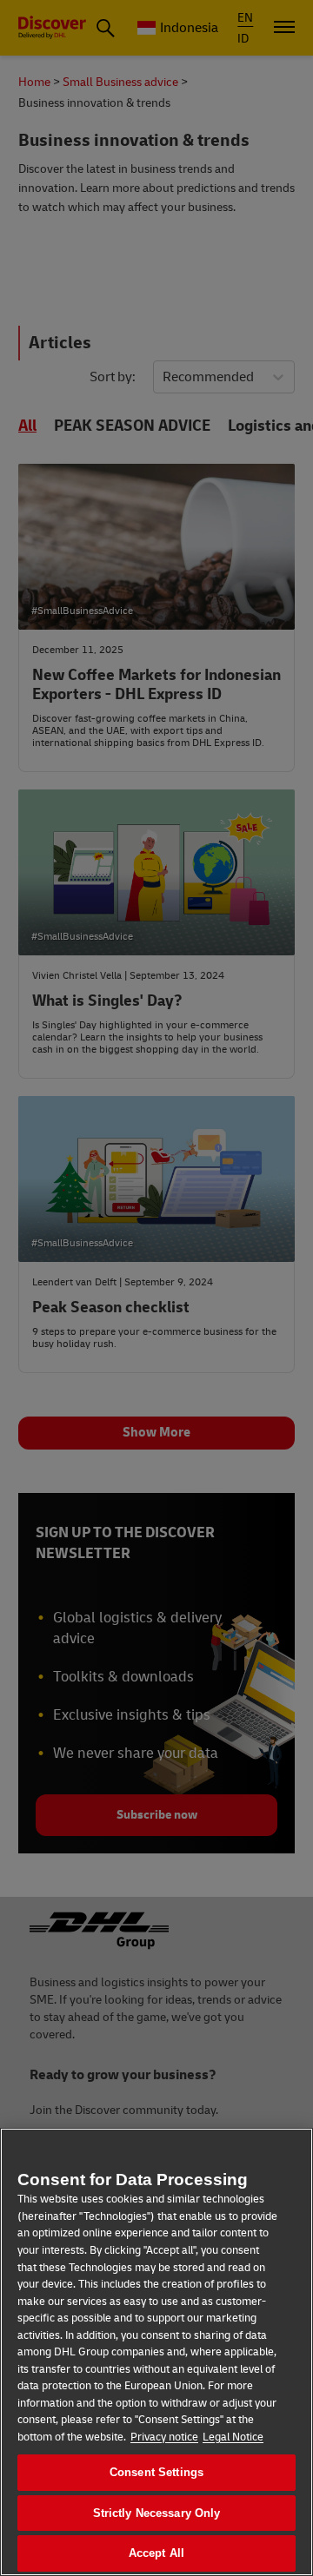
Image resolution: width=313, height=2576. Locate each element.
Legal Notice (233, 2437)
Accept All (156, 2553)
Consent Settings (156, 2472)
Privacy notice (164, 2437)
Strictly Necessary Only (157, 2513)
